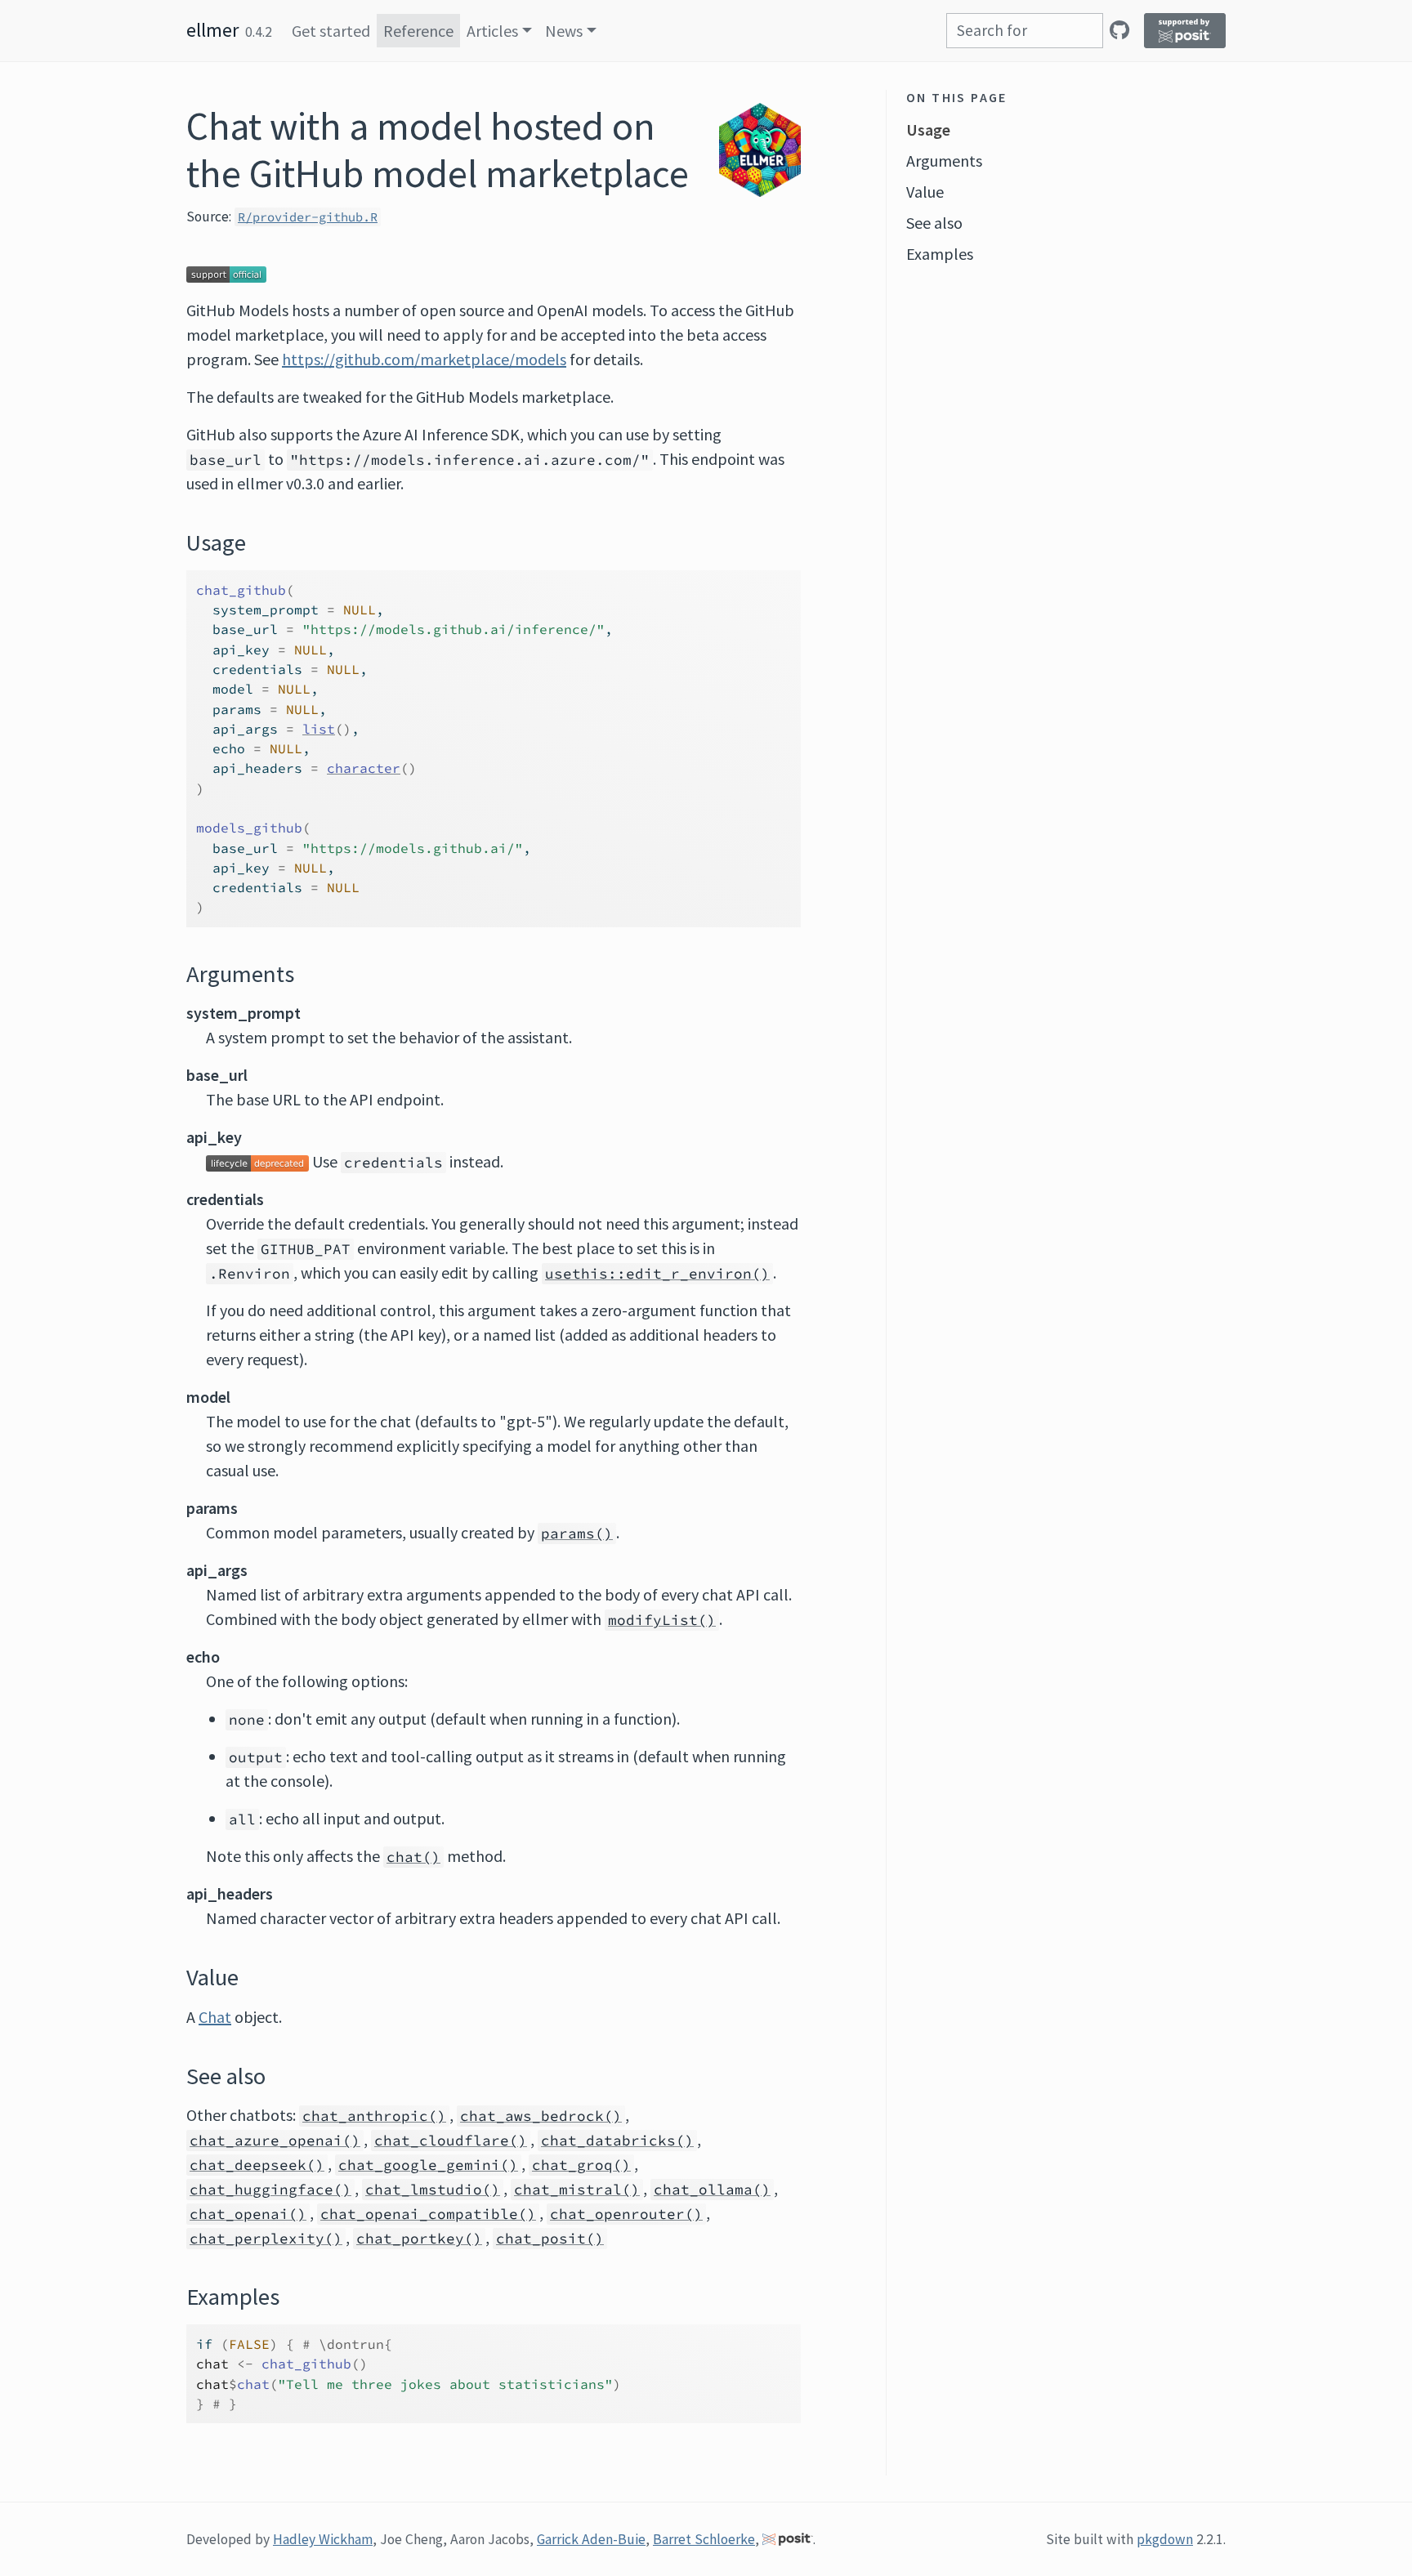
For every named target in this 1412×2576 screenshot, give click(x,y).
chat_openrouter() (626, 2214)
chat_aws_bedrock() (541, 2116)
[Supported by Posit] (1185, 31)
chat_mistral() (577, 2190)
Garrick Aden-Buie (591, 2539)
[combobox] (1025, 31)
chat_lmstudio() (433, 2190)
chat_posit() (550, 2239)
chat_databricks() (617, 2141)
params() (577, 1534)
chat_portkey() (419, 2239)
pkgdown (1165, 2539)
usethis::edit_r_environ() (657, 1274)
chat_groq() (581, 2165)
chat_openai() (248, 2214)
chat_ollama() (712, 2190)
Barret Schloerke (704, 2539)
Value (925, 192)
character (364, 768)
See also (934, 223)
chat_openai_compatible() (428, 2214)
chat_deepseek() (257, 2165)
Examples (940, 254)
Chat (215, 2017)
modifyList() (662, 1620)
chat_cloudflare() (451, 2141)
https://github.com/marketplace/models (424, 359)
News (564, 31)
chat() (413, 1857)
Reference (418, 31)
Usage (928, 129)
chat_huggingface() (270, 2190)
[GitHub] (1119, 30)
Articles (492, 31)
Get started (331, 31)
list (319, 729)
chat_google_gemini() (428, 2165)
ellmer (212, 30)
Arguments (944, 161)
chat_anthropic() (374, 2116)
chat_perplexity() (266, 2239)
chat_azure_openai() (275, 2141)
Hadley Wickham (323, 2539)
